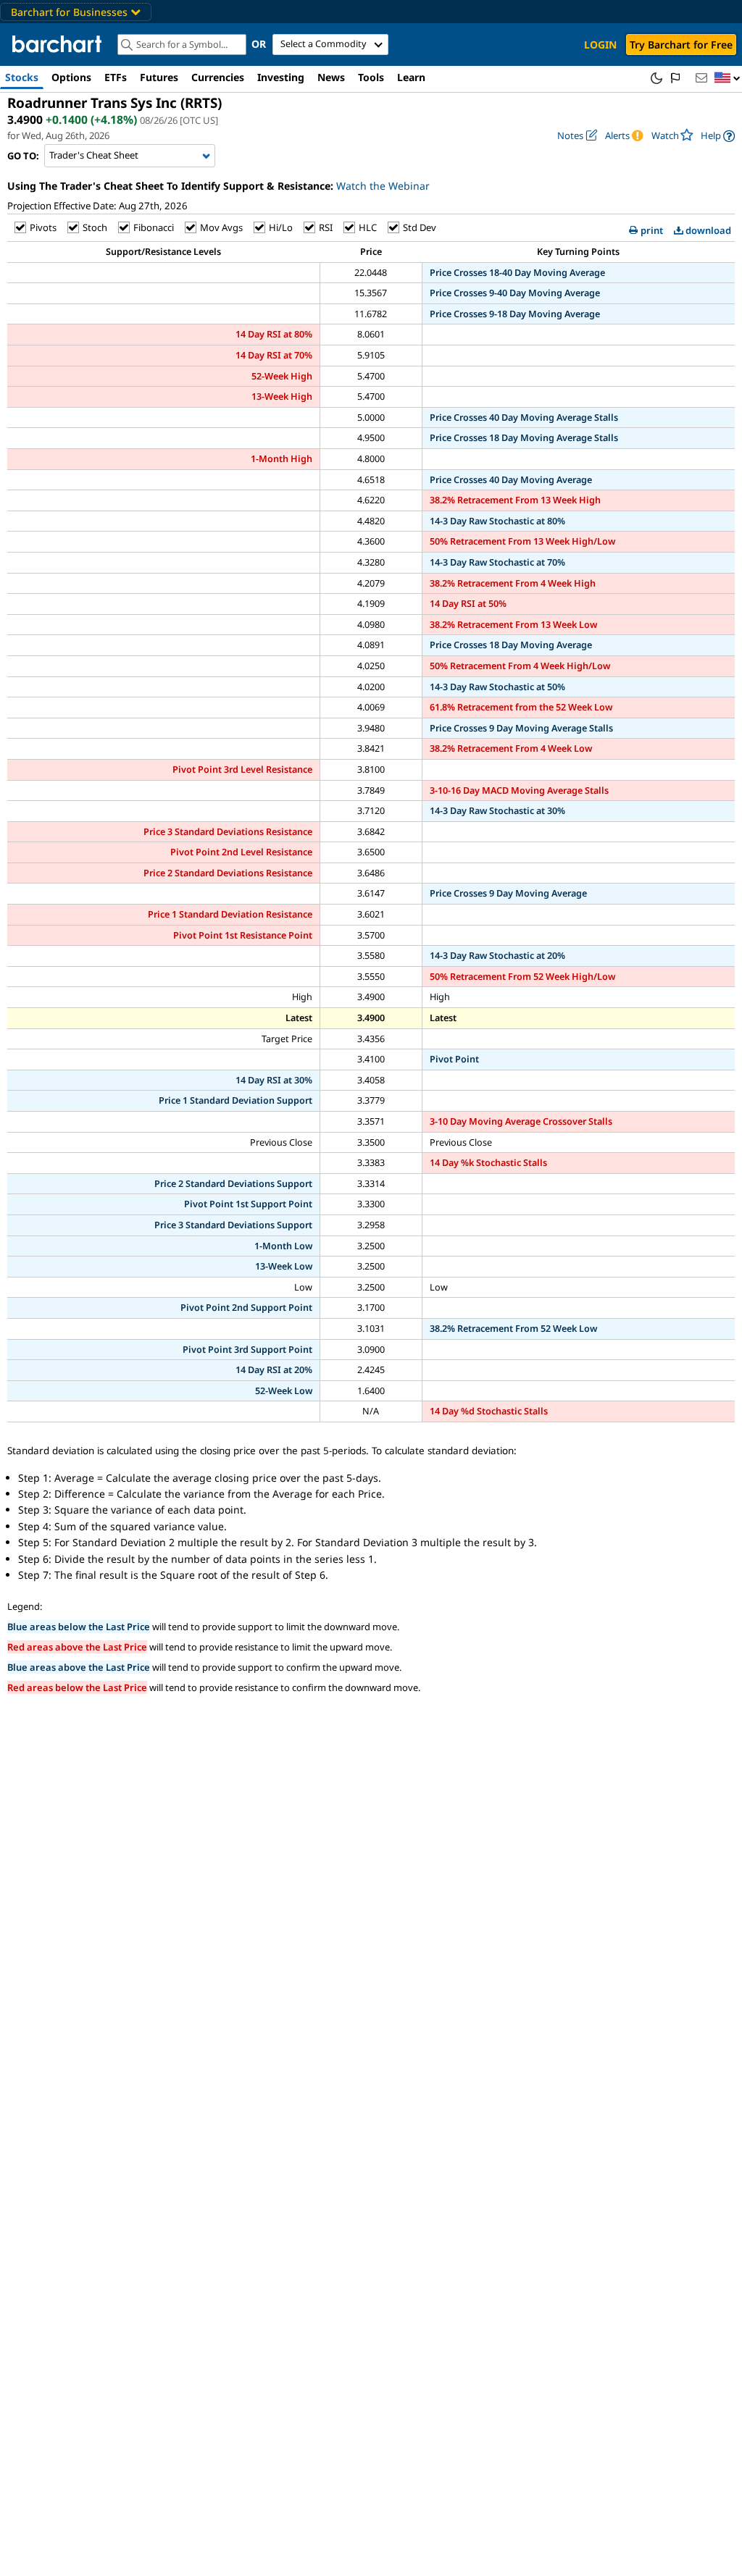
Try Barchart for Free (681, 45)
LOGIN (600, 45)
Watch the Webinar (383, 186)
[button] (728, 79)
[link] (718, 136)
